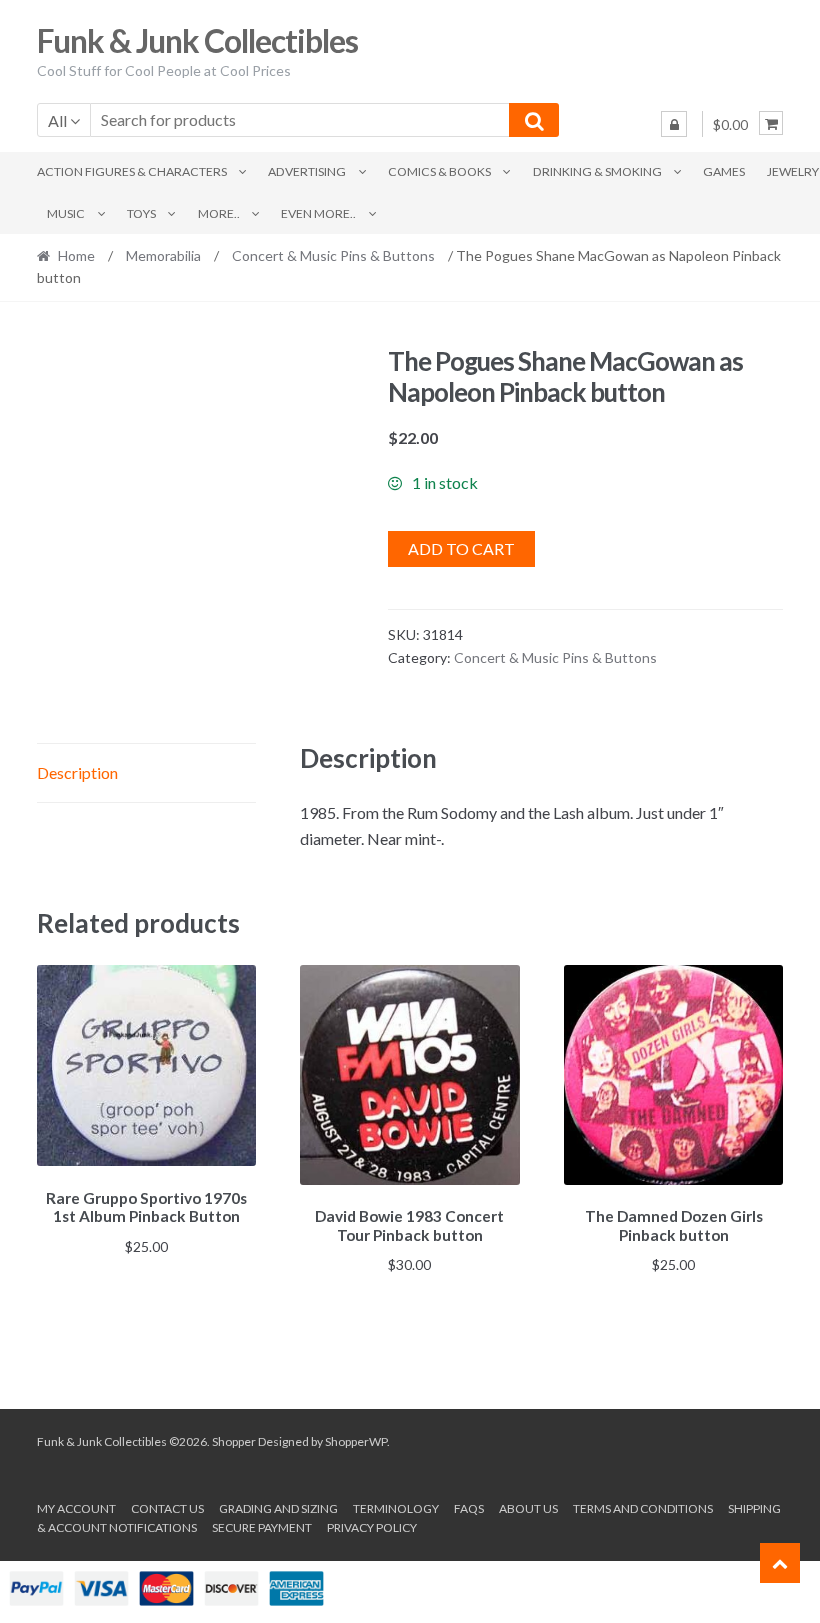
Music (66, 213)
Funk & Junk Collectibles (197, 40)
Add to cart (461, 548)
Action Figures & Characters (132, 171)
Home (76, 255)
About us (528, 1508)
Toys (141, 213)
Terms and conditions (643, 1508)
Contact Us (167, 1508)
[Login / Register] (674, 124)
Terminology (396, 1508)
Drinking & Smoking (597, 171)
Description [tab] (77, 772)
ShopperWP (356, 1441)
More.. (219, 213)
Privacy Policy (372, 1527)
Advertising (307, 171)
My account (76, 1508)
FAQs (469, 1508)
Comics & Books (439, 171)
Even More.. (318, 213)
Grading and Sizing (278, 1508)
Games (724, 171)
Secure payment (262, 1527)
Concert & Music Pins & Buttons (333, 255)
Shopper (234, 1441)
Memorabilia (163, 255)
